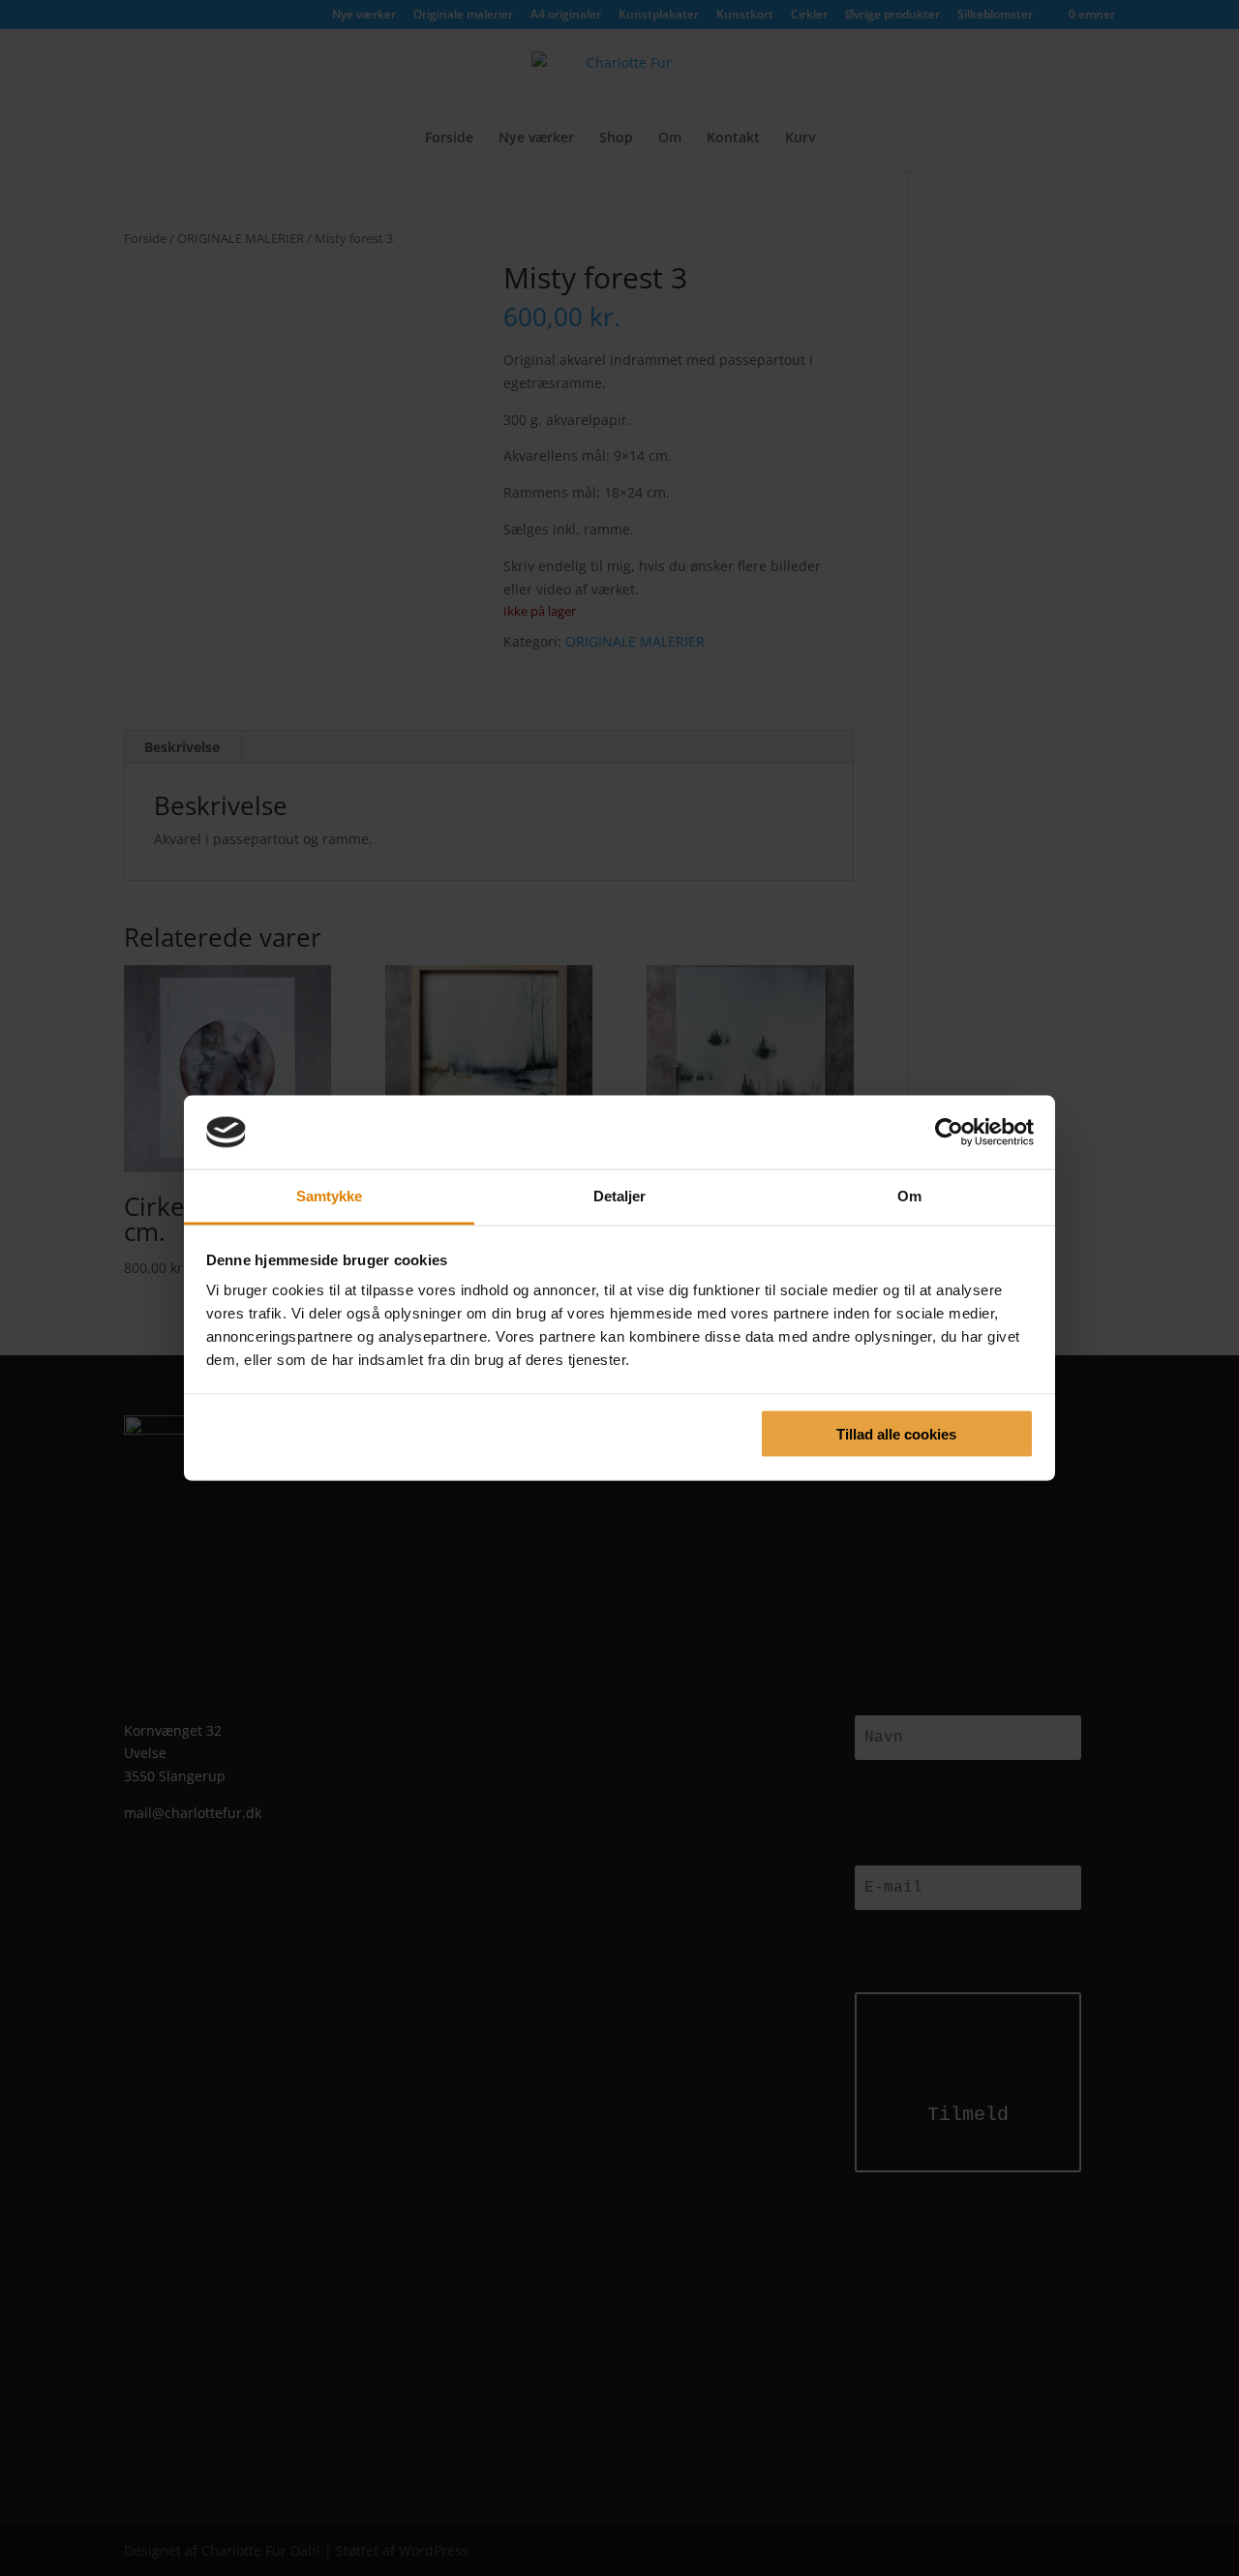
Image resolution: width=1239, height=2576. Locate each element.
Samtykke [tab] (330, 1196)
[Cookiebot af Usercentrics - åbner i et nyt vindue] (949, 1132)
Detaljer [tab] (620, 1196)
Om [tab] (909, 1196)
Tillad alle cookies (896, 1433)
